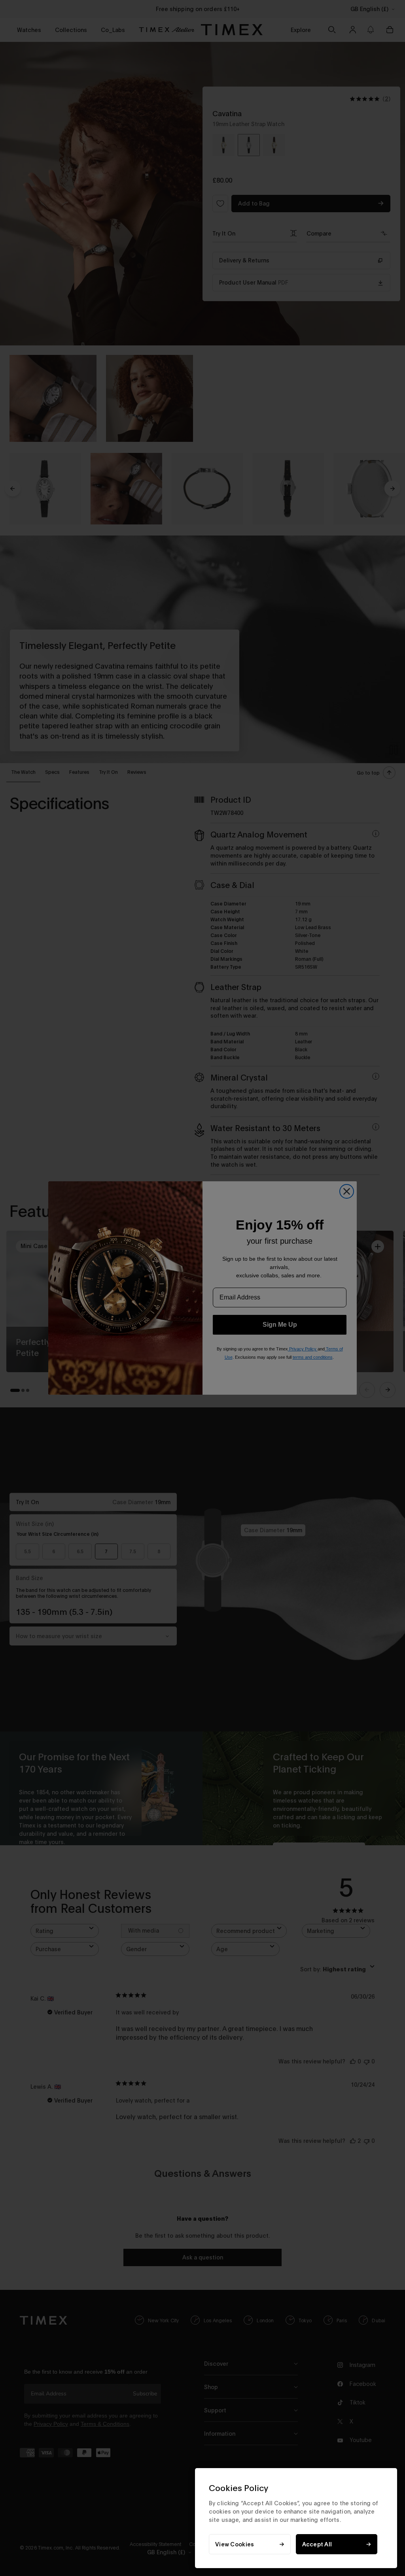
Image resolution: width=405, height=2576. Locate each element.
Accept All (317, 2544)
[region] (296, 2518)
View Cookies (235, 2544)
